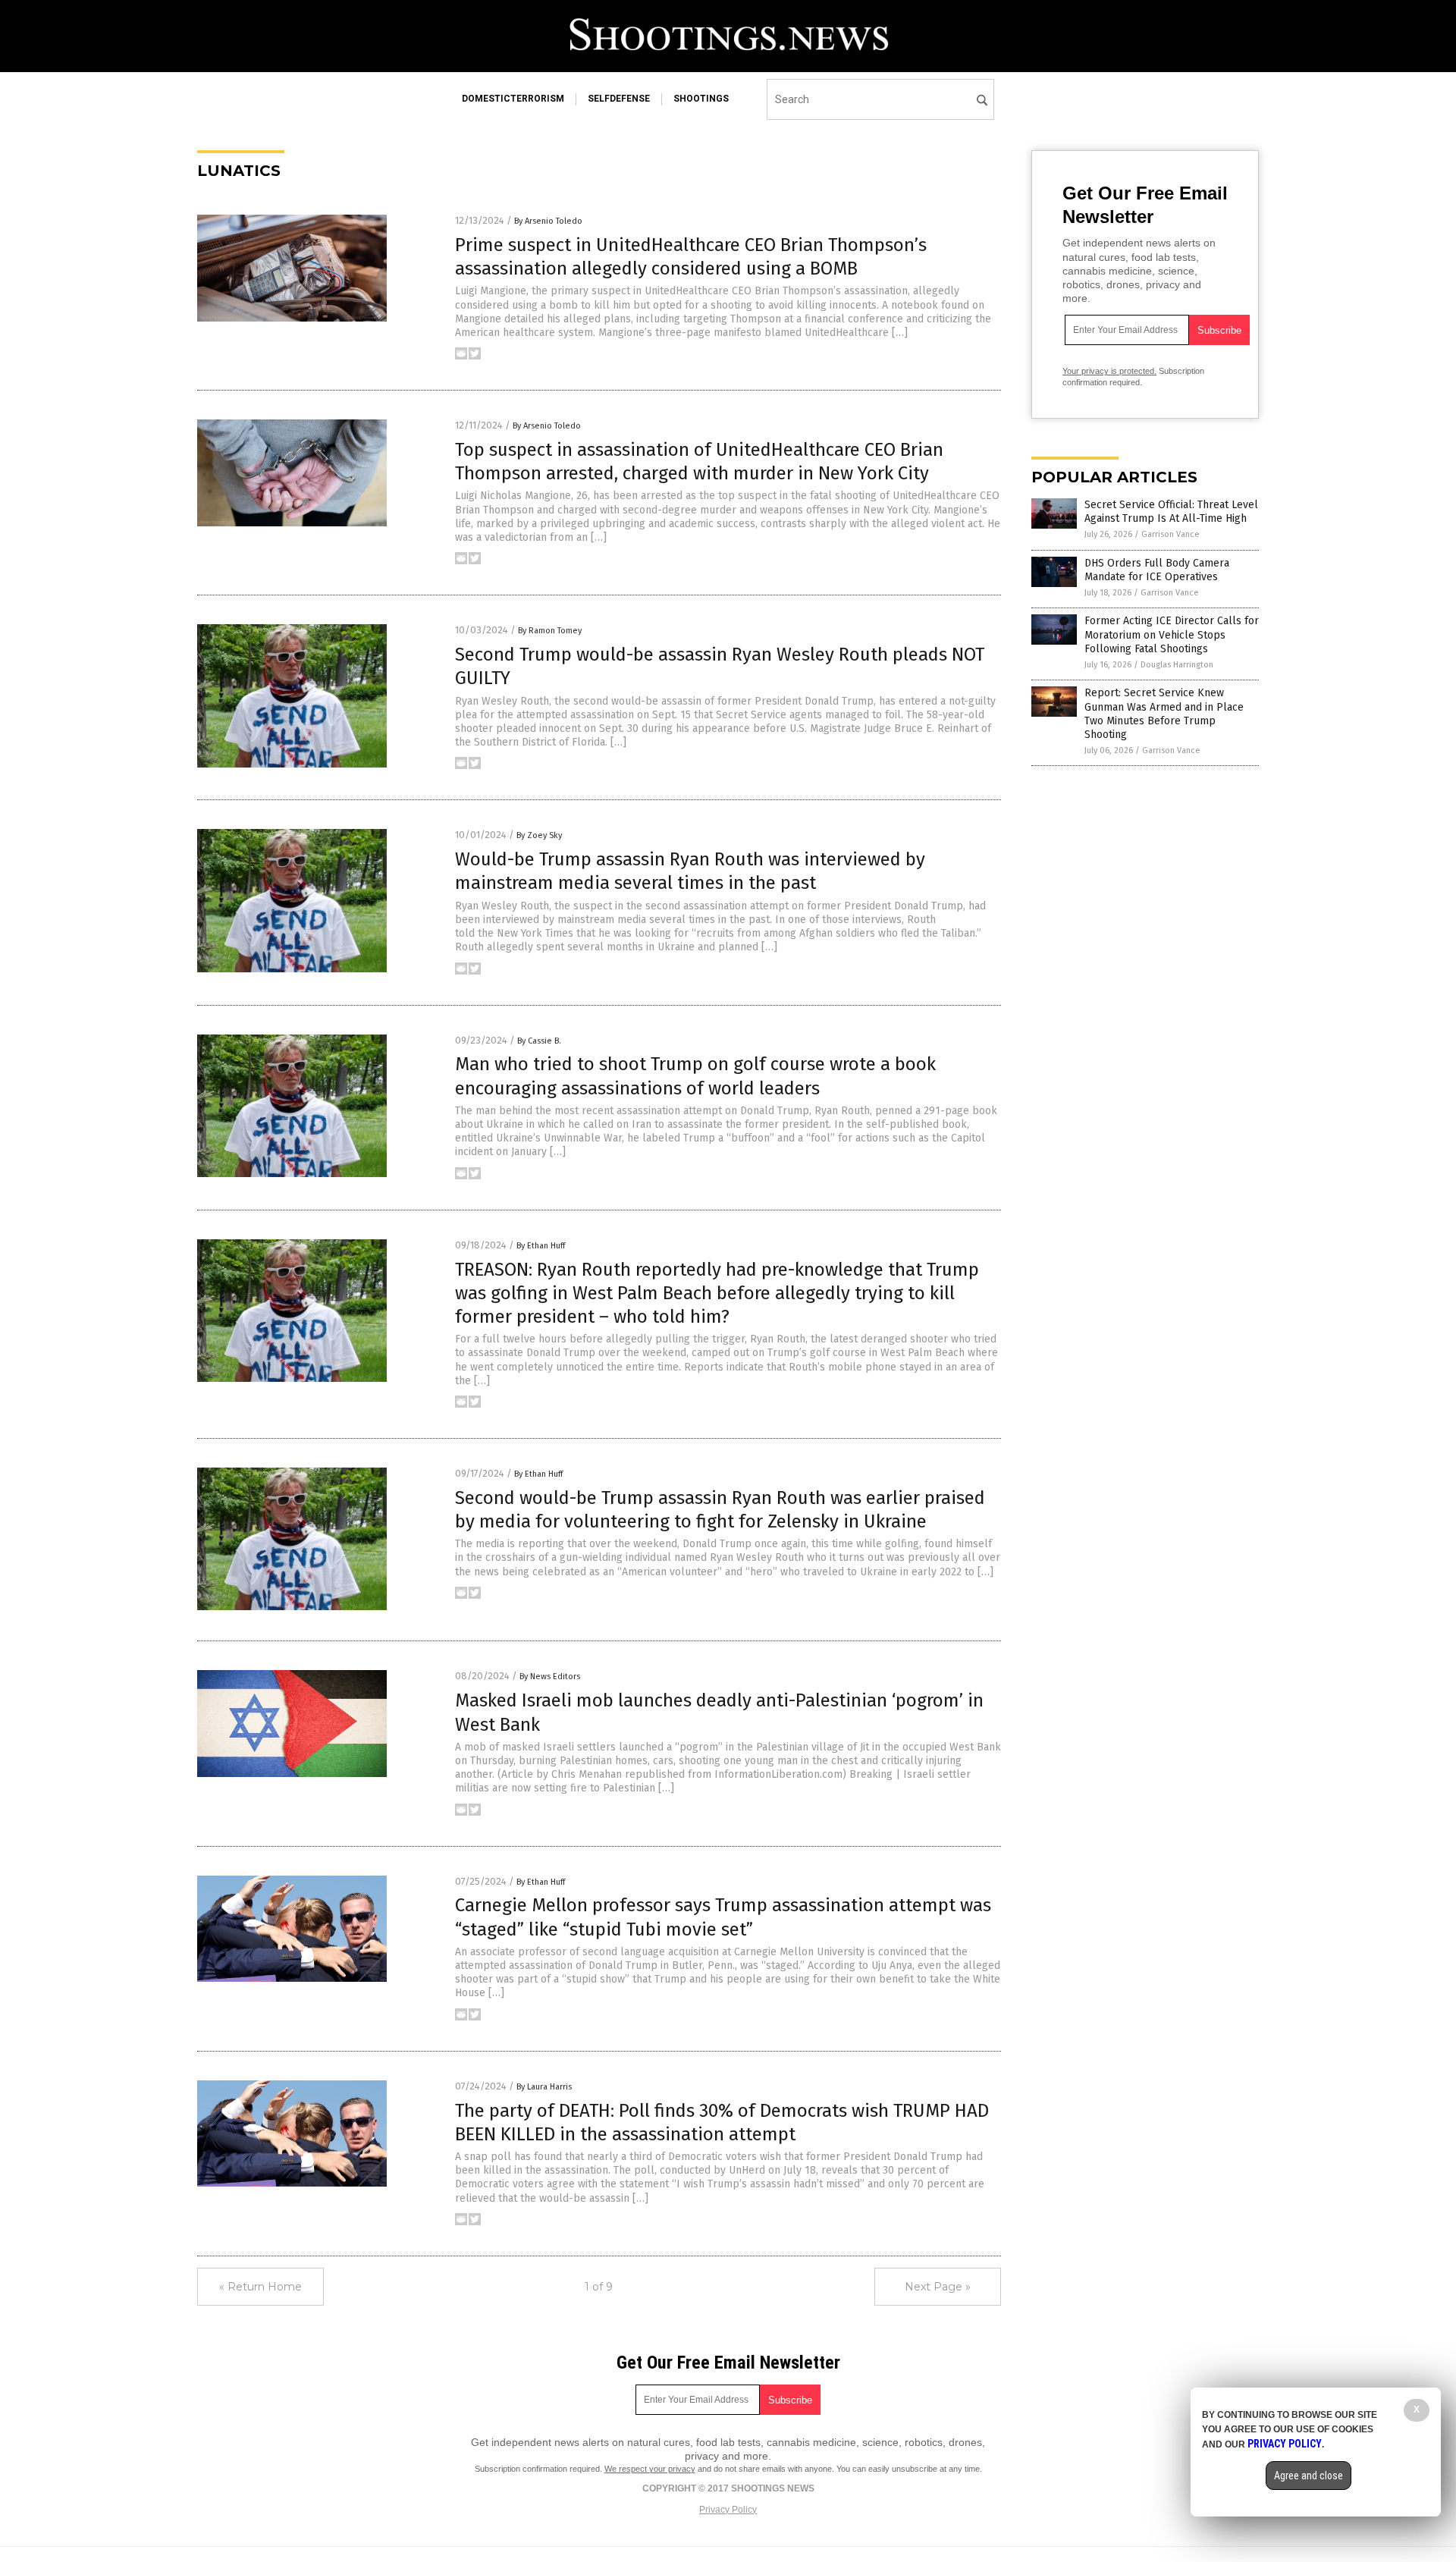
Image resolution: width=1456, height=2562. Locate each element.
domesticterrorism (513, 99)
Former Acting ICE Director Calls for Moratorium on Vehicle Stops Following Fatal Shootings (1172, 634)
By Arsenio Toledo (548, 221)
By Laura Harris (544, 2087)
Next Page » (938, 2287)
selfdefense (619, 99)
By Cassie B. (539, 1041)
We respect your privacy (650, 2469)
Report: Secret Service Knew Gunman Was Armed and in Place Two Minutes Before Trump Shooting (1164, 714)
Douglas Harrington (1177, 665)
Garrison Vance (1170, 534)
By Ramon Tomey (550, 631)
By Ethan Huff (541, 1246)
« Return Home (260, 2287)
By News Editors (550, 1677)
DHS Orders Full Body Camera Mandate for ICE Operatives (1157, 570)
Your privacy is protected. (1109, 371)
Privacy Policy (728, 2510)
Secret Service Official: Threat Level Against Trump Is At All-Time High (1171, 512)
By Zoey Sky (539, 835)
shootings (701, 99)
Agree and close (1309, 2476)
